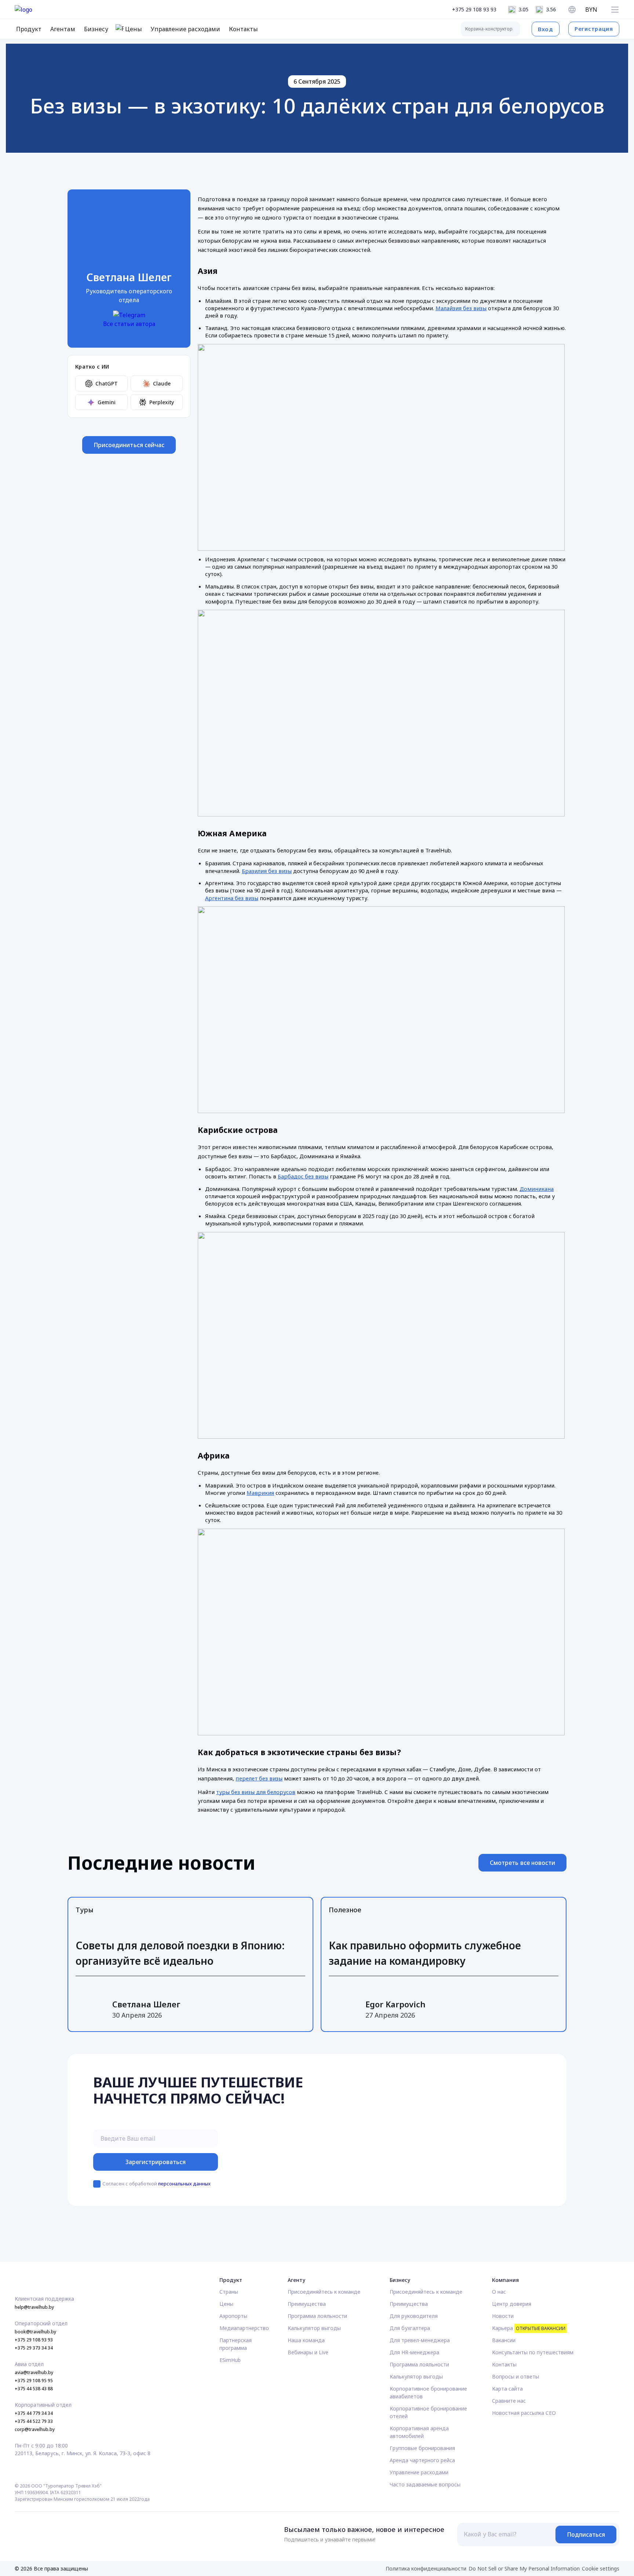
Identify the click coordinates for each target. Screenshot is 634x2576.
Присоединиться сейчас (129, 445)
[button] (615, 10)
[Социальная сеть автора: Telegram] (129, 315)
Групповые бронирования (422, 2448)
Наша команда (306, 2340)
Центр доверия (512, 2304)
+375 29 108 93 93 (474, 9)
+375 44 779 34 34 (34, 2413)
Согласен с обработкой (156, 2184)
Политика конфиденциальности (426, 2568)
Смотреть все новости (522, 1863)
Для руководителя (414, 2316)
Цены (226, 2304)
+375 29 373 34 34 (34, 2348)
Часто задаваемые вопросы (425, 2484)
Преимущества (307, 2304)
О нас (499, 2292)
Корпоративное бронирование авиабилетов (428, 2392)
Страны (229, 2292)
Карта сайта (507, 2389)
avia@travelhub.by (34, 2372)
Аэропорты (233, 2316)
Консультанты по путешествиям (533, 2352)
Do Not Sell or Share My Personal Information (524, 2568)
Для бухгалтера (410, 2328)
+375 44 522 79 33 (34, 2421)
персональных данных (184, 2184)
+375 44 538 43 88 (34, 2389)
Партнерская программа (236, 2344)
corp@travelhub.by (35, 2429)
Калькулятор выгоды (314, 2328)
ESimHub (230, 2360)
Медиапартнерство (244, 2328)
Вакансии (504, 2340)
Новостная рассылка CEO (524, 2413)
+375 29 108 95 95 (34, 2381)
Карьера (529, 2328)
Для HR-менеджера (414, 2352)
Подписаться (586, 2535)
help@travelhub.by (34, 2307)
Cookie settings (601, 2568)
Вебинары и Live (308, 2352)
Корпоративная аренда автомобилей (419, 2432)
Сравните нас (509, 2401)
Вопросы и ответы (515, 2376)
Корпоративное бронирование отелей (428, 2412)
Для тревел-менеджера (420, 2340)
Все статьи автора (129, 324)
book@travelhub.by (35, 2332)
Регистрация (594, 29)
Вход (546, 29)
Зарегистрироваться (156, 2162)
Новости (503, 2316)
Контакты (504, 2364)
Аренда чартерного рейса (422, 2460)
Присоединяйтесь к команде (324, 2292)
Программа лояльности (317, 2316)
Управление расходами (419, 2472)
